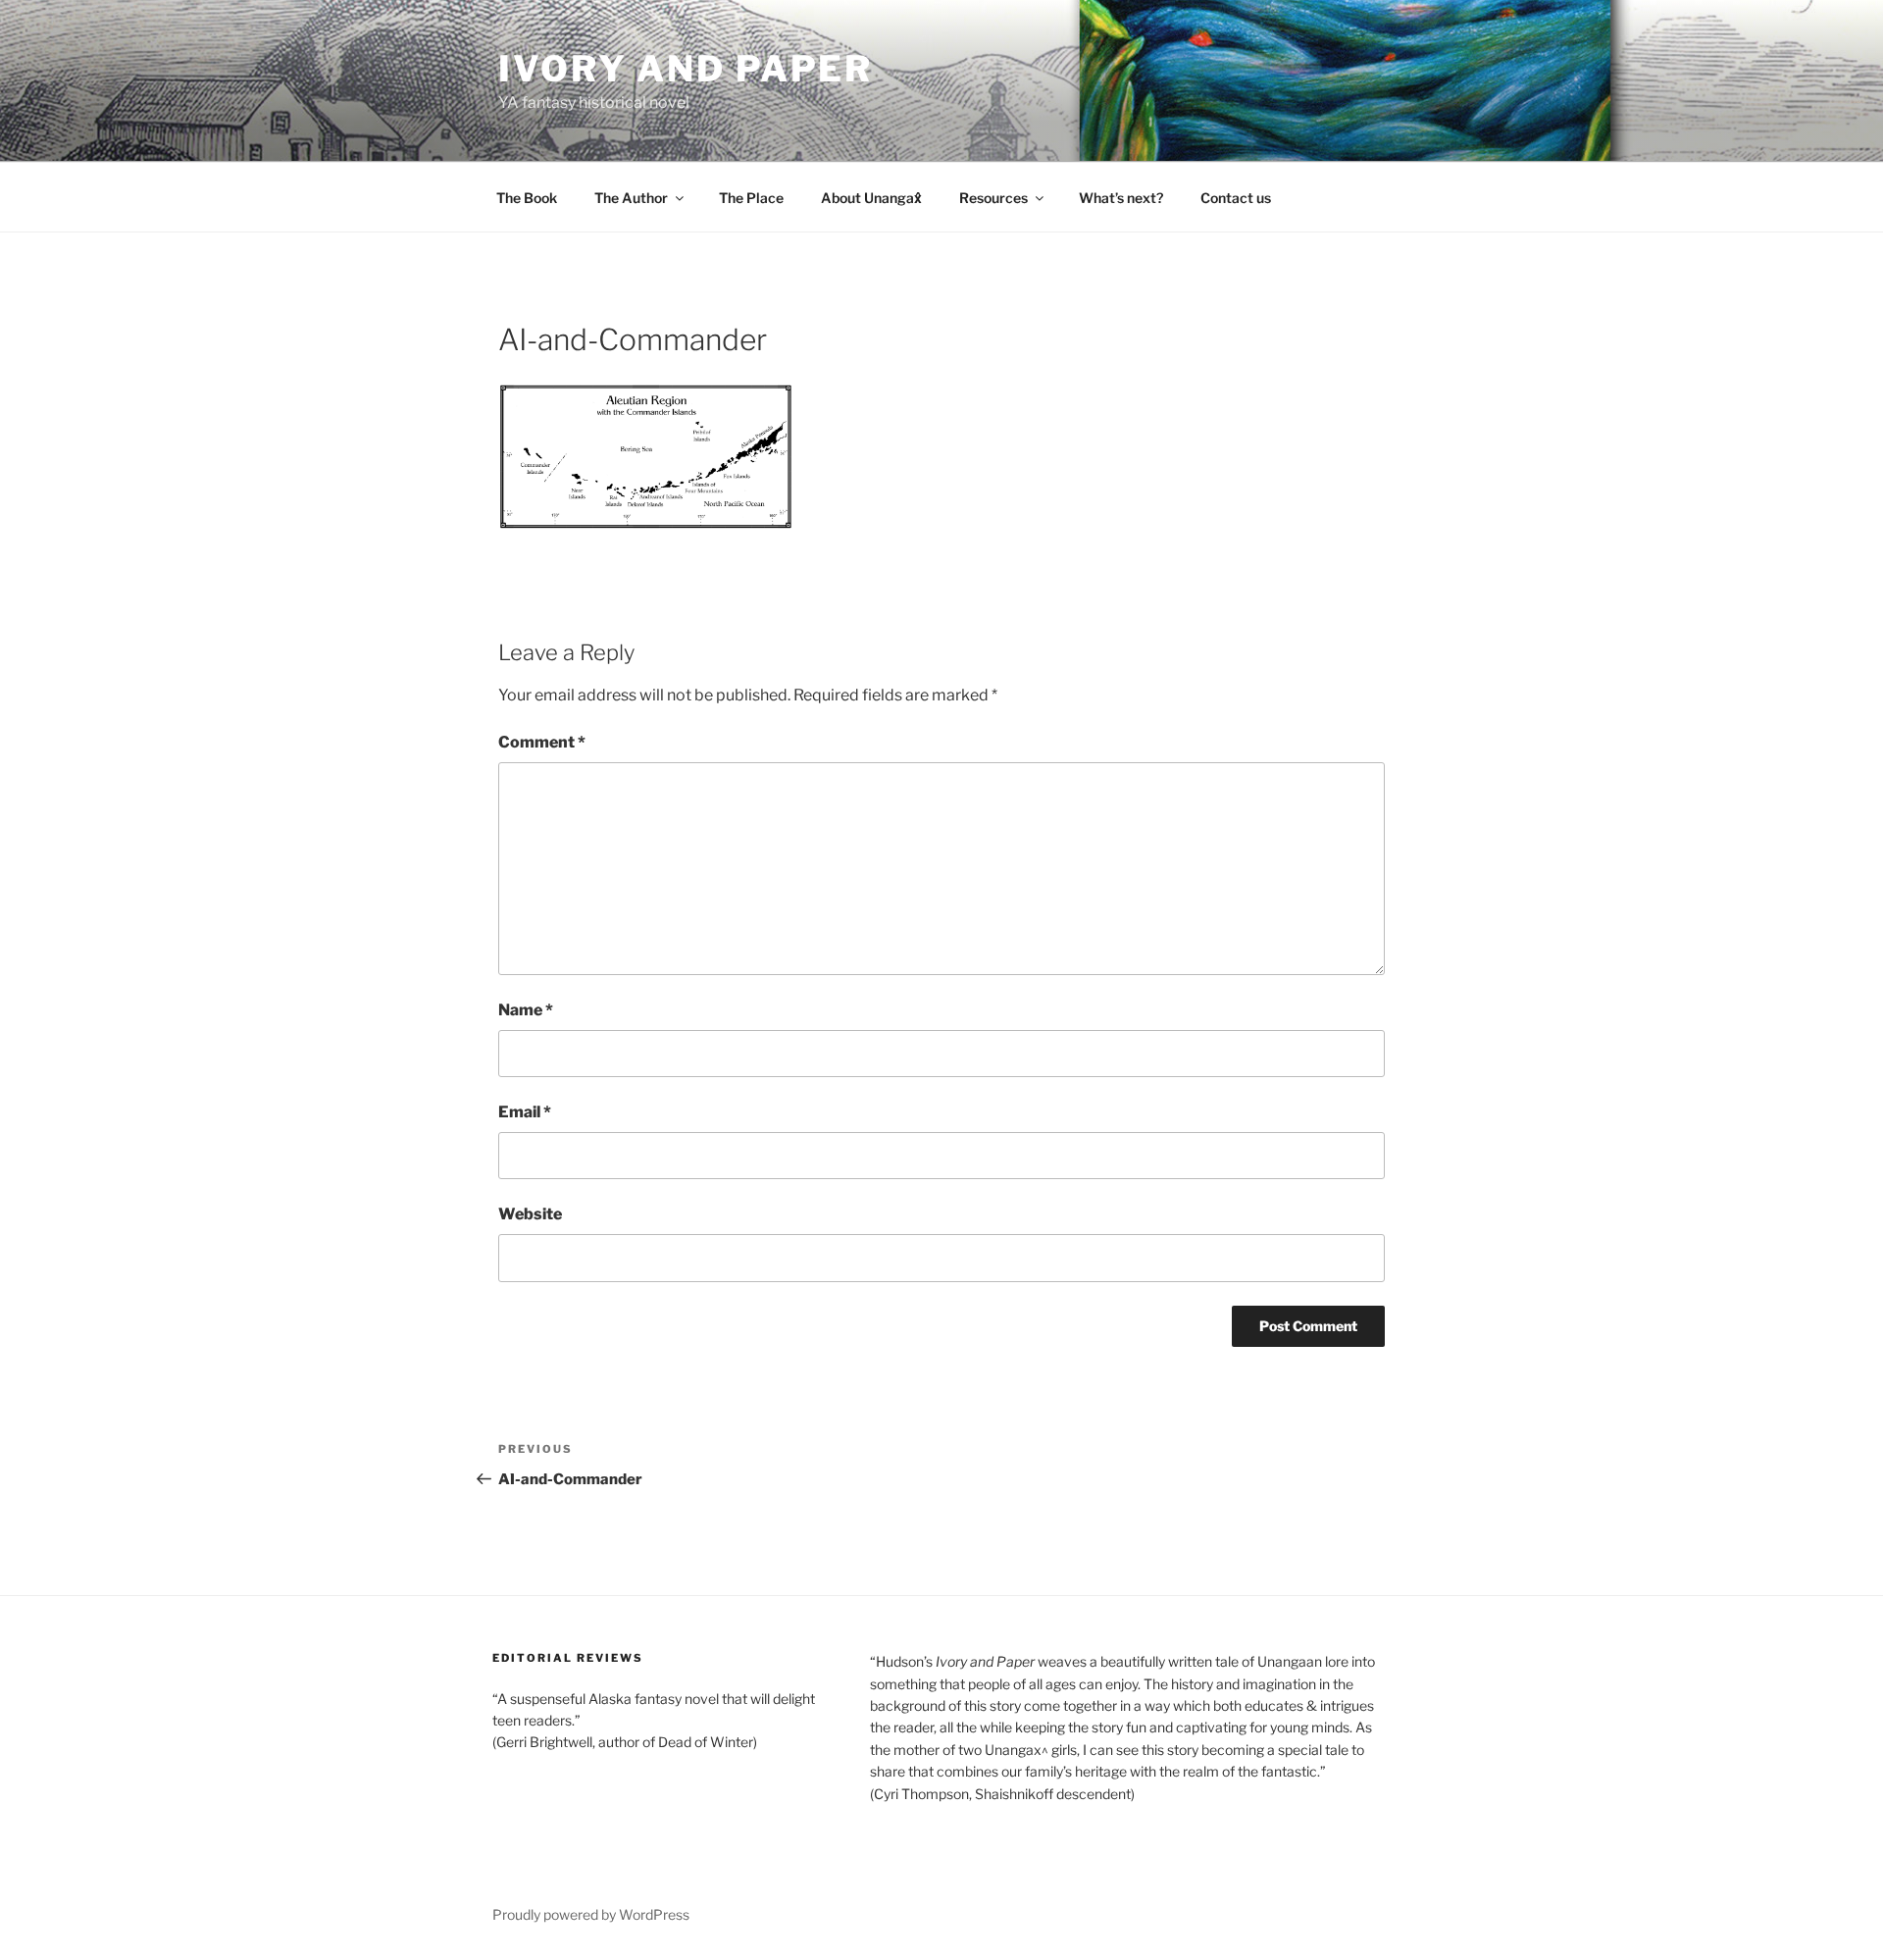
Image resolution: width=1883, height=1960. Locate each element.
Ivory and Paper (686, 69)
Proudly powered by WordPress (591, 1914)
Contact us (1236, 198)
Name (526, 1010)
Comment (542, 742)
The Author (631, 198)
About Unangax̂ (871, 198)
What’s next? (1121, 198)
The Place (751, 198)
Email (525, 1112)
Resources (993, 198)
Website (530, 1214)
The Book (527, 198)
